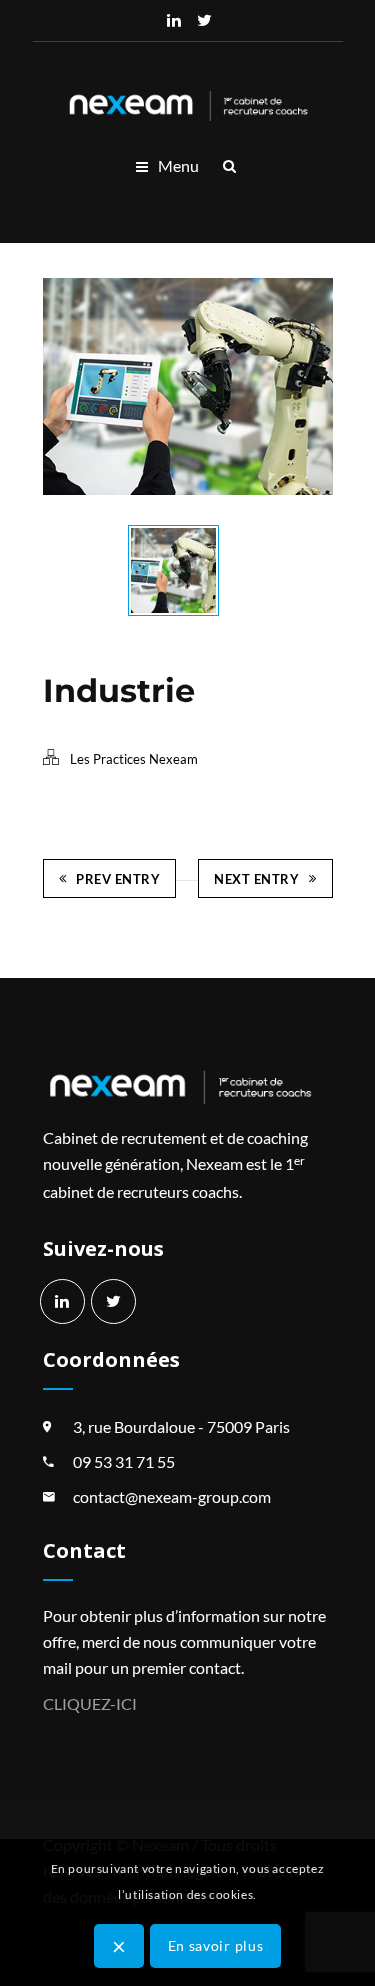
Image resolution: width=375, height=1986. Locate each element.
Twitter (204, 20)
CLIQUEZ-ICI (90, 1703)
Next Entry (256, 879)
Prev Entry (118, 879)
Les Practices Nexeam (134, 759)
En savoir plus (216, 1945)
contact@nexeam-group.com (172, 1496)
